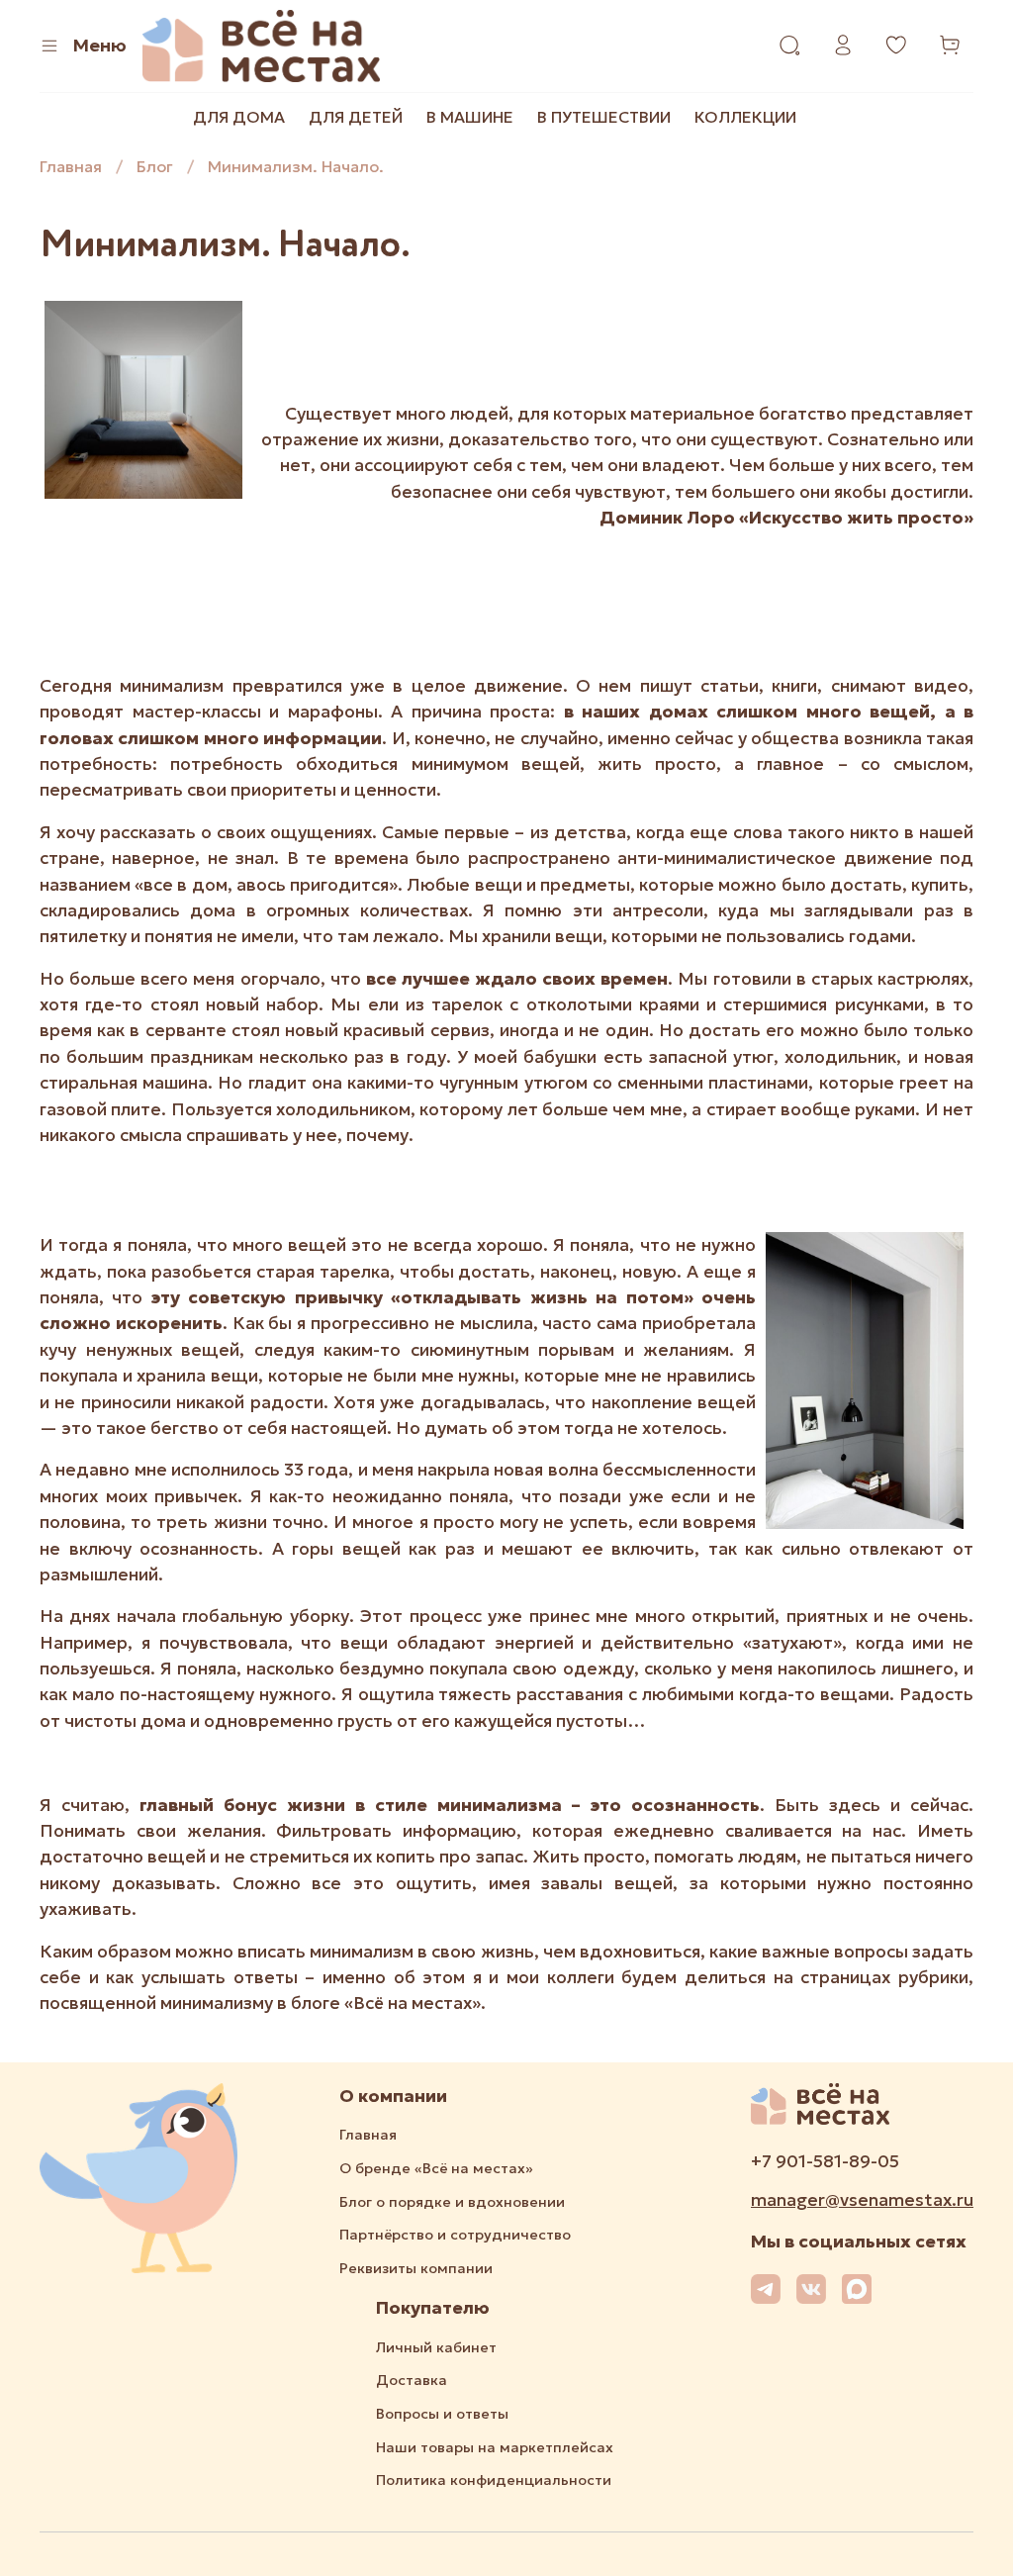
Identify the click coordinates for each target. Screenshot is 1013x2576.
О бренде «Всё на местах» (436, 2168)
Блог (155, 166)
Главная (71, 166)
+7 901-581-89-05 (825, 2161)
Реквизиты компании (416, 2268)
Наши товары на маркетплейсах (495, 2447)
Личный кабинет (436, 2347)
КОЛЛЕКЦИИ (745, 117)
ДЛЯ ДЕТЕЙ (356, 117)
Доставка (412, 2380)
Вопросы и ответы (442, 2414)
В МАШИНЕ (470, 117)
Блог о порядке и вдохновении (452, 2202)
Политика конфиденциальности (494, 2480)
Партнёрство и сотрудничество (455, 2235)
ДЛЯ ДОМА (239, 117)
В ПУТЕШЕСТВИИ (604, 117)
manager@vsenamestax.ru (862, 2200)
